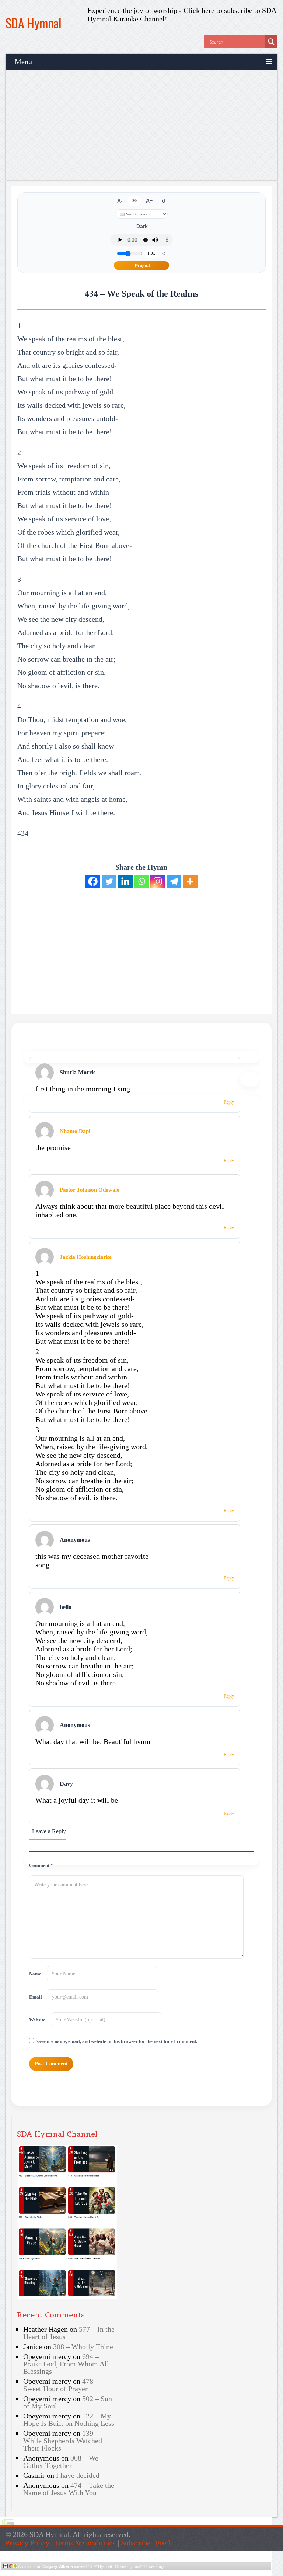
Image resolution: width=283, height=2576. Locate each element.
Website (37, 2020)
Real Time (134, 2573)
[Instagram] (158, 881)
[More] (190, 881)
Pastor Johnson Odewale (90, 1190)
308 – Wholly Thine (83, 2347)
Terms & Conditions (85, 2543)
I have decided (78, 2475)
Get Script (113, 2573)
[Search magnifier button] (271, 42)
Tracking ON (157, 2573)
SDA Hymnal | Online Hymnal (115, 2566)
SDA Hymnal (34, 23)
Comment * (41, 1865)
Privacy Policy (27, 2543)
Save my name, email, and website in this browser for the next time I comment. (116, 2041)
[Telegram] (174, 881)
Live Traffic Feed (136, 2554)
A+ (149, 201)
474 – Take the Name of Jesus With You (69, 2489)
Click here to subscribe (218, 10)
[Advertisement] (141, 125)
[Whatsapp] (141, 881)
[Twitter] (109, 881)
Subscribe (136, 2543)
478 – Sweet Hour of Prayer (61, 2385)
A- (120, 201)
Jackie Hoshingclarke (86, 1257)
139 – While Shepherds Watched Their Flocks (63, 2441)
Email (36, 1997)
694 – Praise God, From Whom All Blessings (66, 2364)
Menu (23, 62)
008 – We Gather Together (61, 2462)
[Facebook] (93, 881)
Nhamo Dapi (75, 1131)
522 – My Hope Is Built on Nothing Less (69, 2420)
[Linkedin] (125, 881)
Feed (163, 2543)
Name (35, 1974)
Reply (229, 1102)
